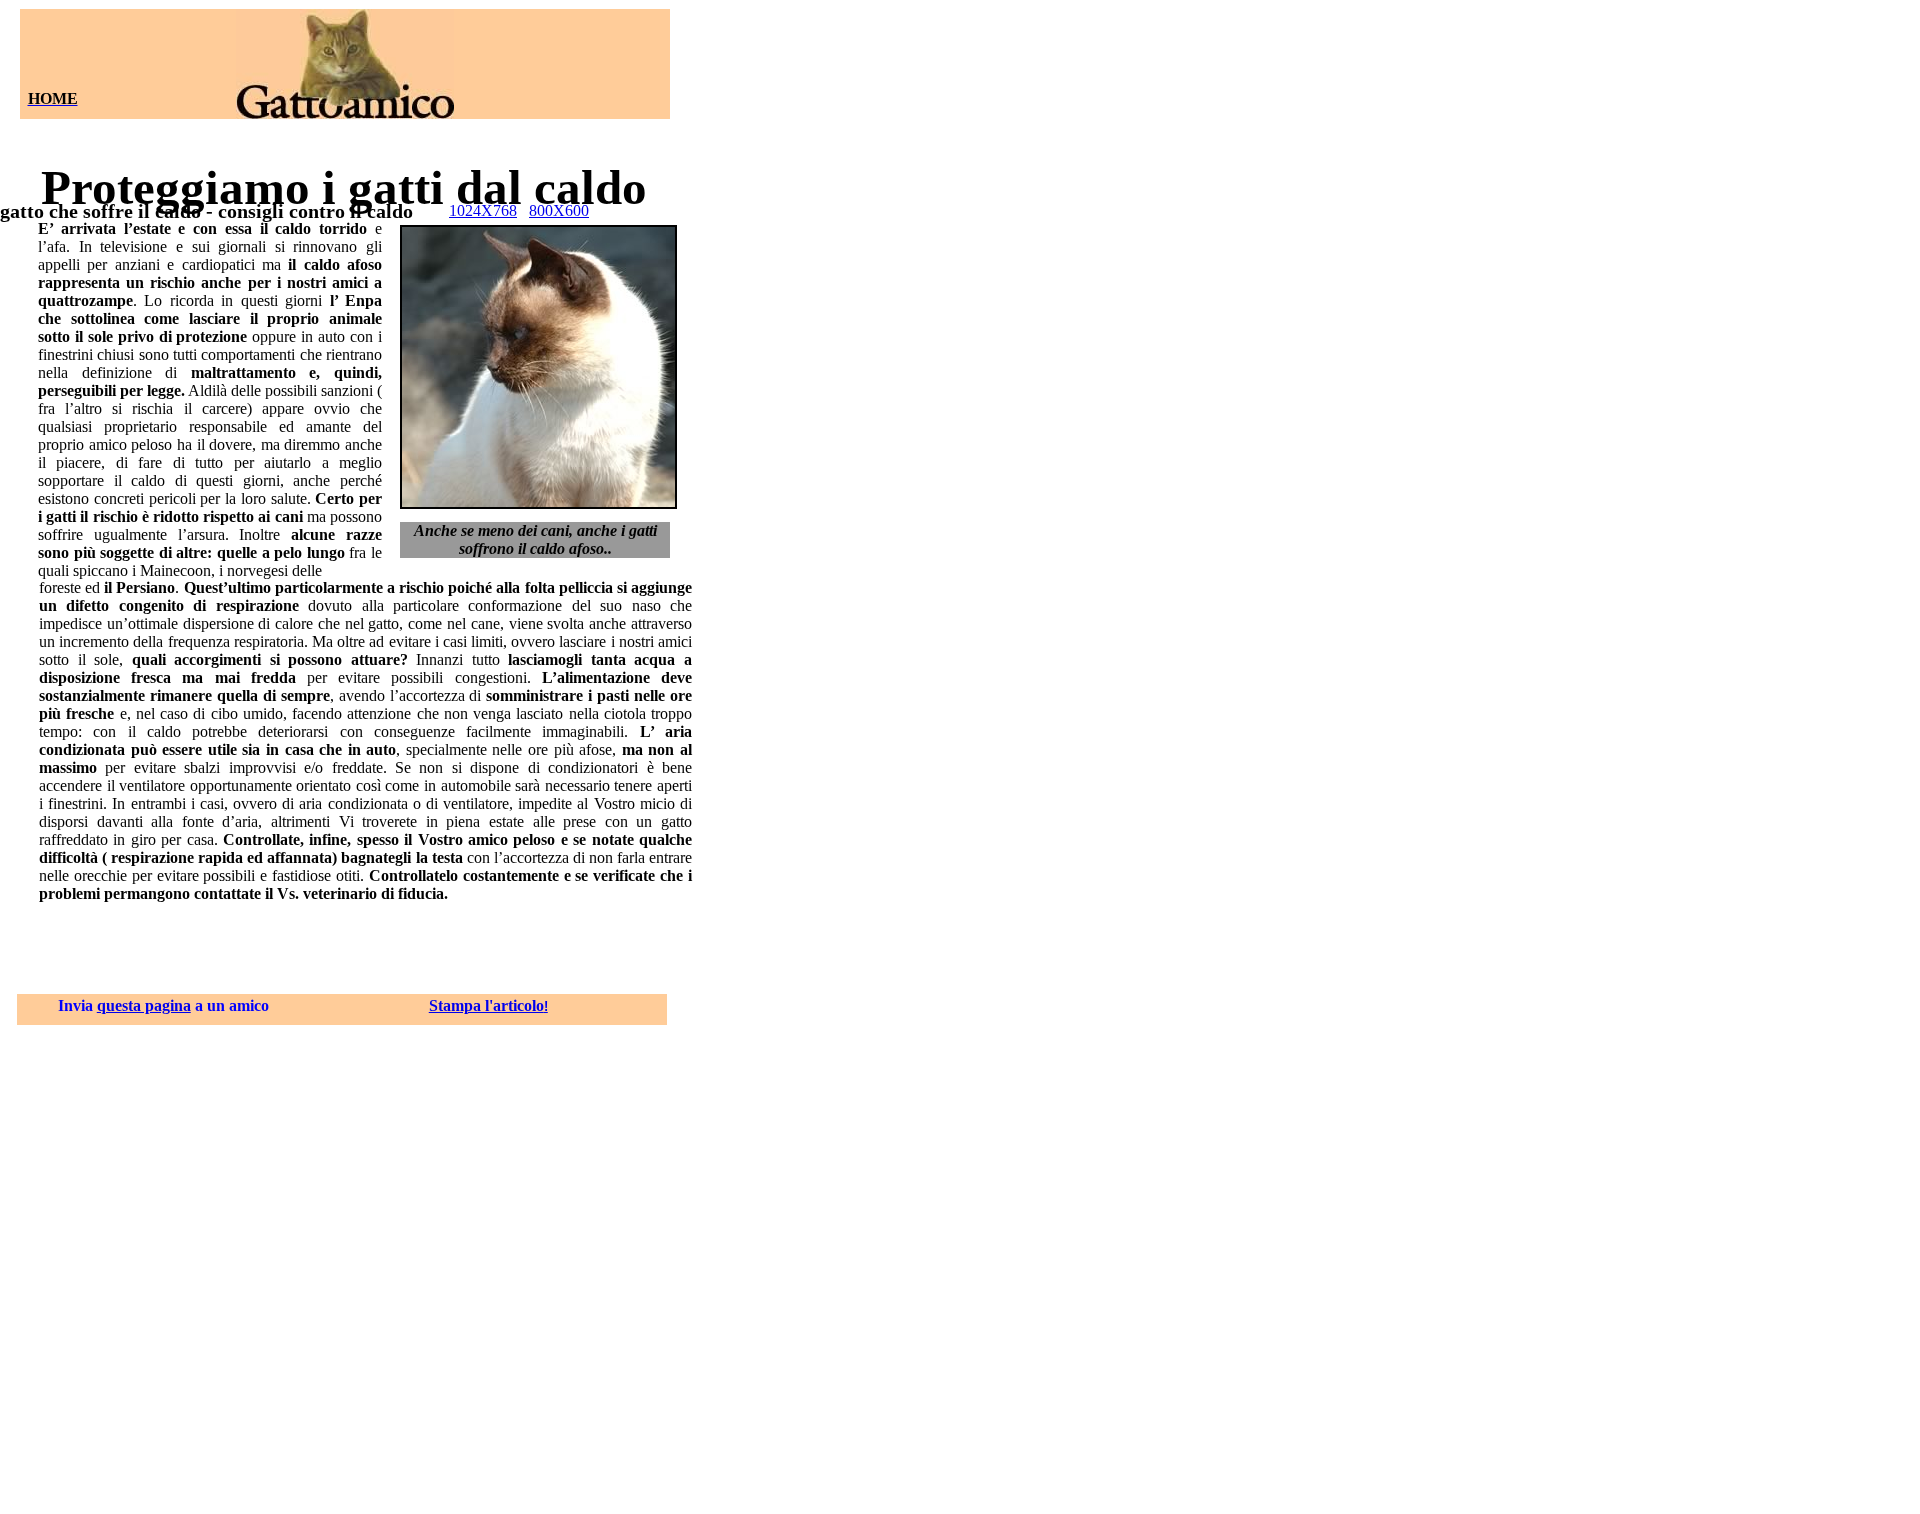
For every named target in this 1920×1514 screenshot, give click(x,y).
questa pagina (144, 1005)
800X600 (559, 210)
